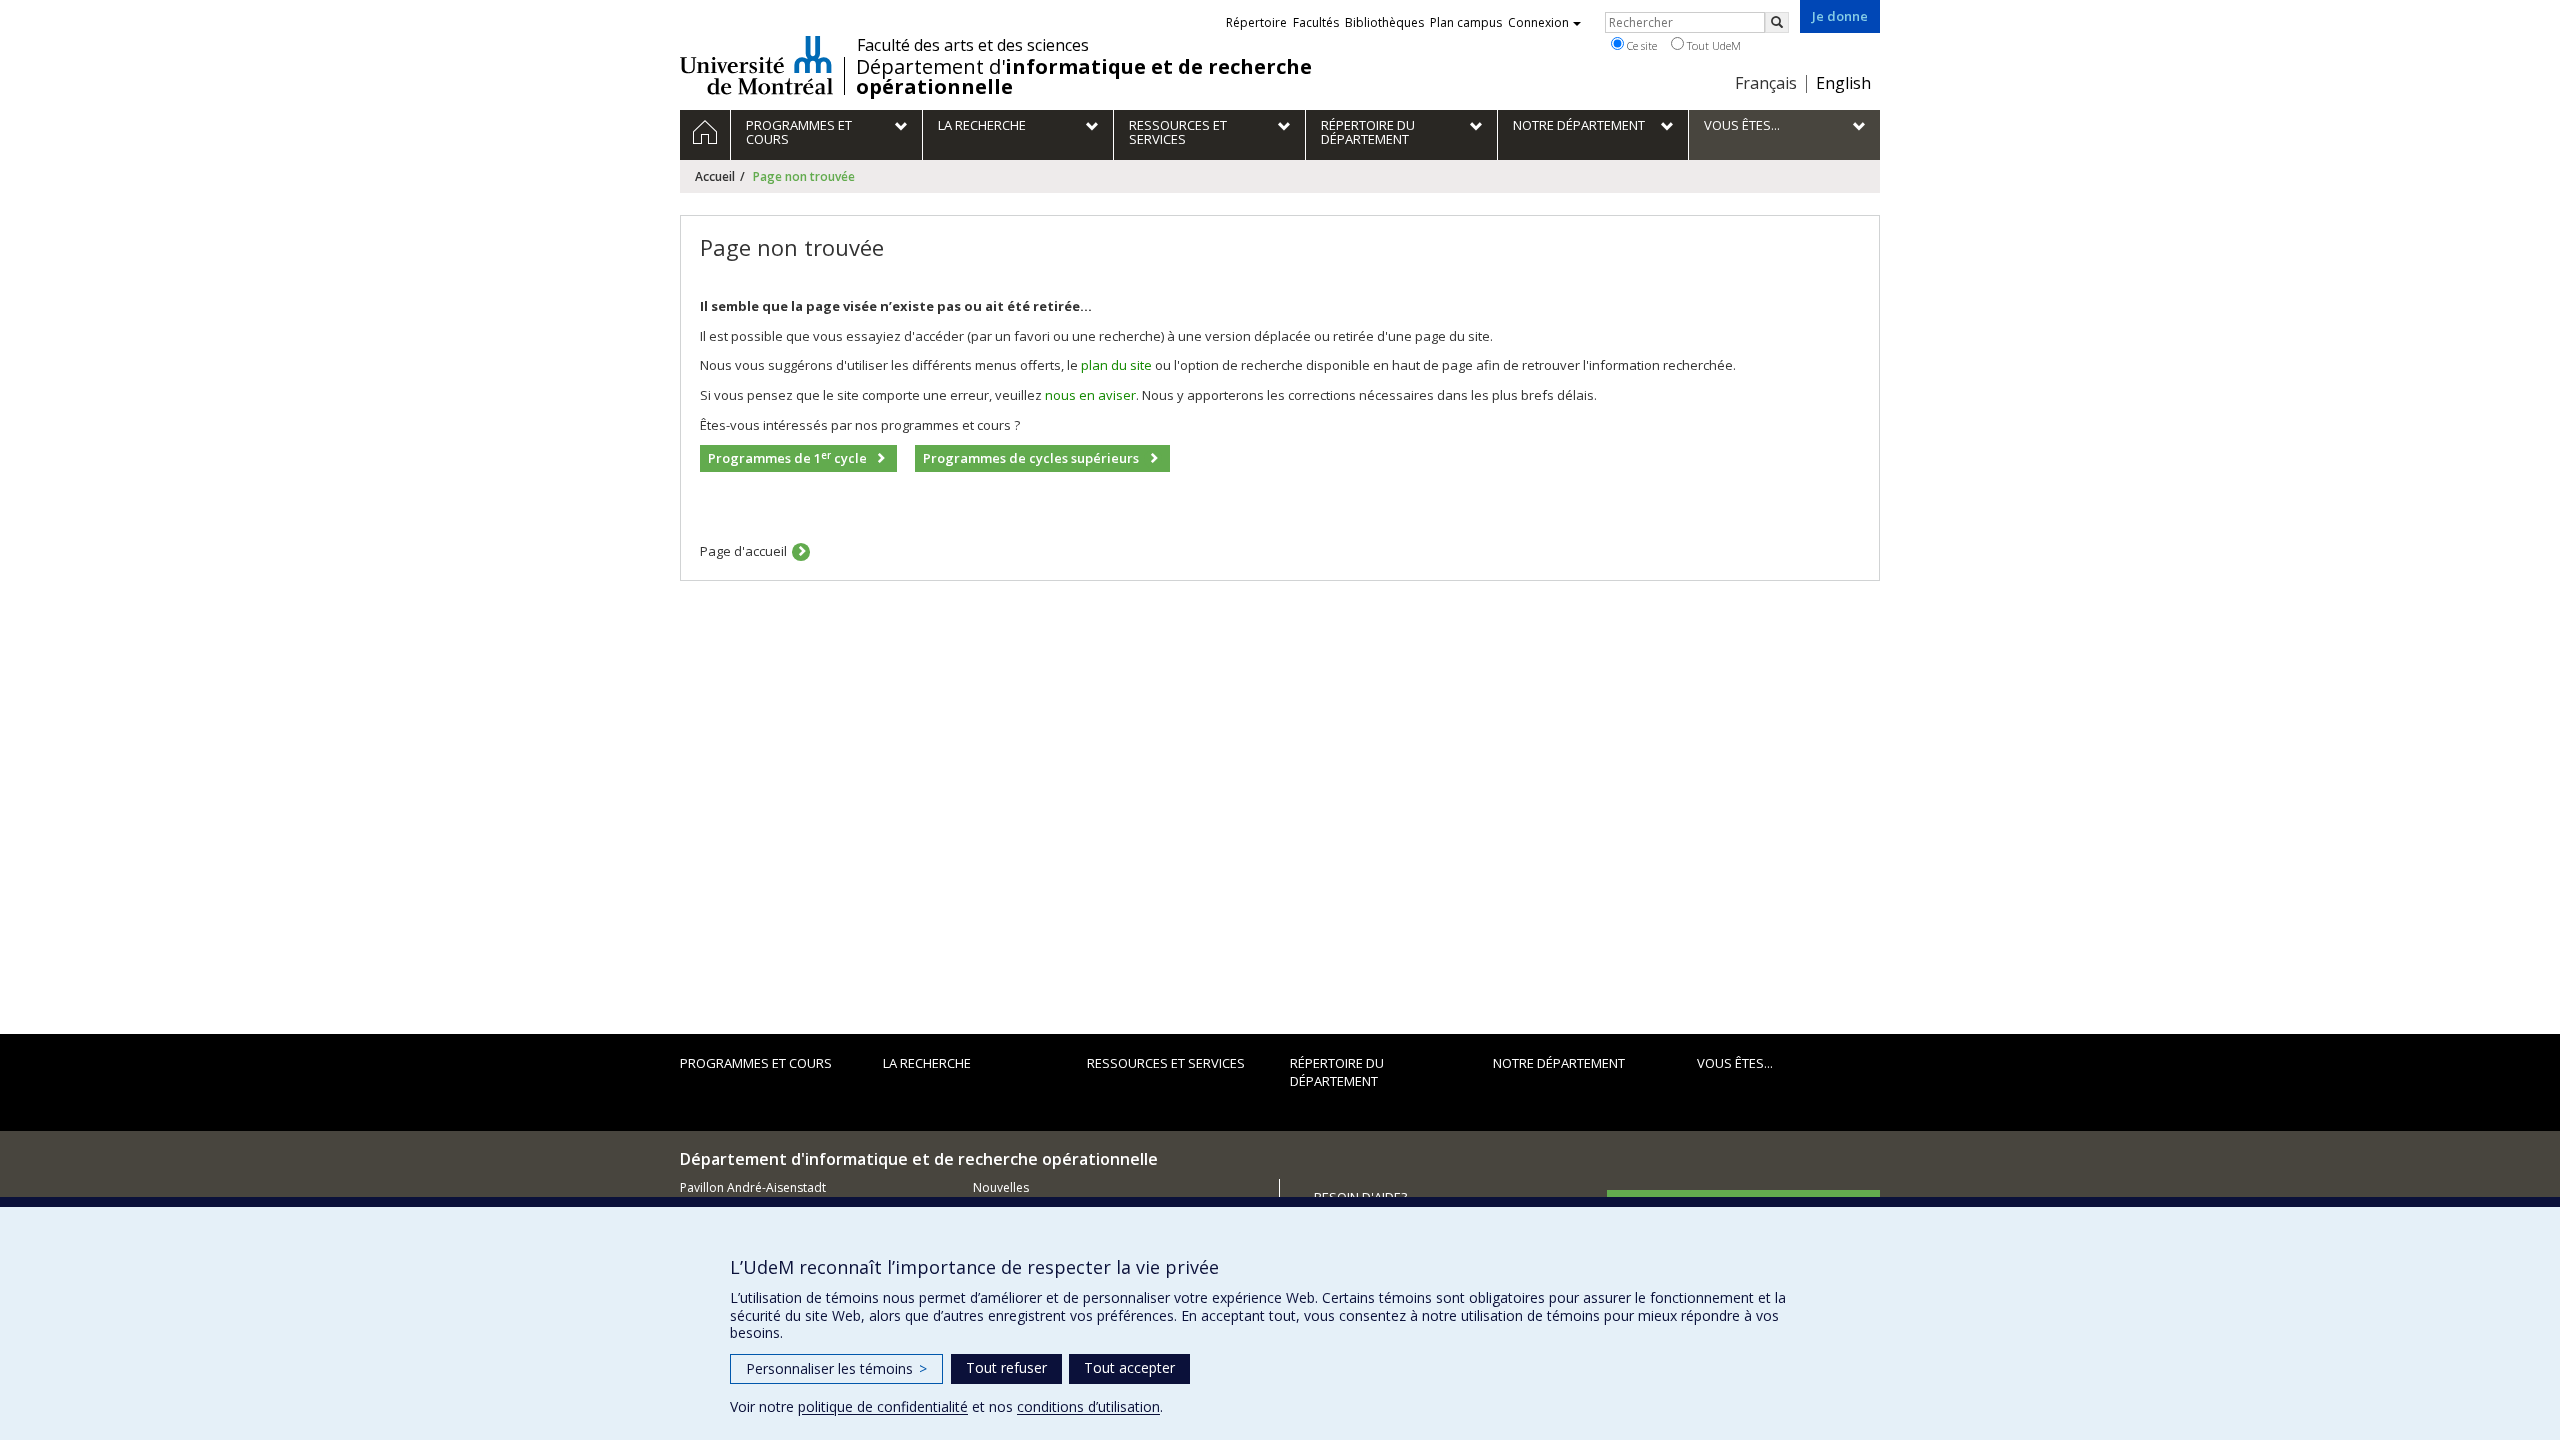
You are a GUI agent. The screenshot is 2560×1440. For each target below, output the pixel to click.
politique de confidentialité (883, 1406)
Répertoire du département (1337, 1072)
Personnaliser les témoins (836, 1368)
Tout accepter (1129, 1367)
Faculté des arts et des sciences (973, 45)
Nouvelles (1001, 1187)
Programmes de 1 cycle (787, 458)
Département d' (1084, 77)
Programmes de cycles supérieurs (1031, 458)
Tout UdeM (1712, 45)
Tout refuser (1006, 1367)
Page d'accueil (743, 551)
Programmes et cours (756, 1063)
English (1843, 83)
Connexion (1538, 22)
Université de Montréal (756, 65)
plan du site (1116, 365)
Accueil (715, 176)
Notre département (1559, 1063)
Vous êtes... (1735, 1063)
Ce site (1640, 45)
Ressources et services (1166, 1063)
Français (1766, 83)
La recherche (927, 1063)
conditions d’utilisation (1088, 1406)
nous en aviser (1090, 395)
